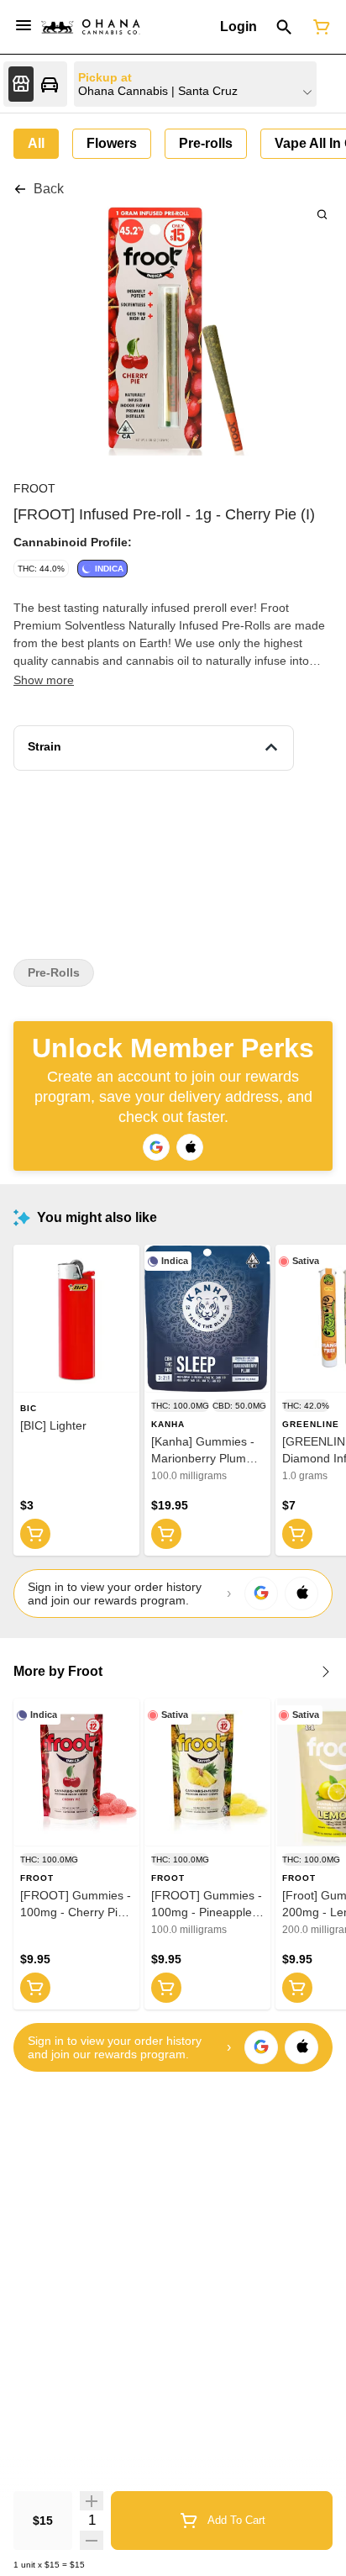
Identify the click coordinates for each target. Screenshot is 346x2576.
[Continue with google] (156, 1147)
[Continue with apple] (190, 1147)
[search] (322, 214)
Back (49, 189)
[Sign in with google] (261, 1594)
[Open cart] (318, 27)
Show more (44, 680)
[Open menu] (24, 25)
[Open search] (284, 27)
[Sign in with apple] (301, 1594)
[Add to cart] (35, 1534)
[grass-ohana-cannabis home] (91, 27)
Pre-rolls (54, 973)
